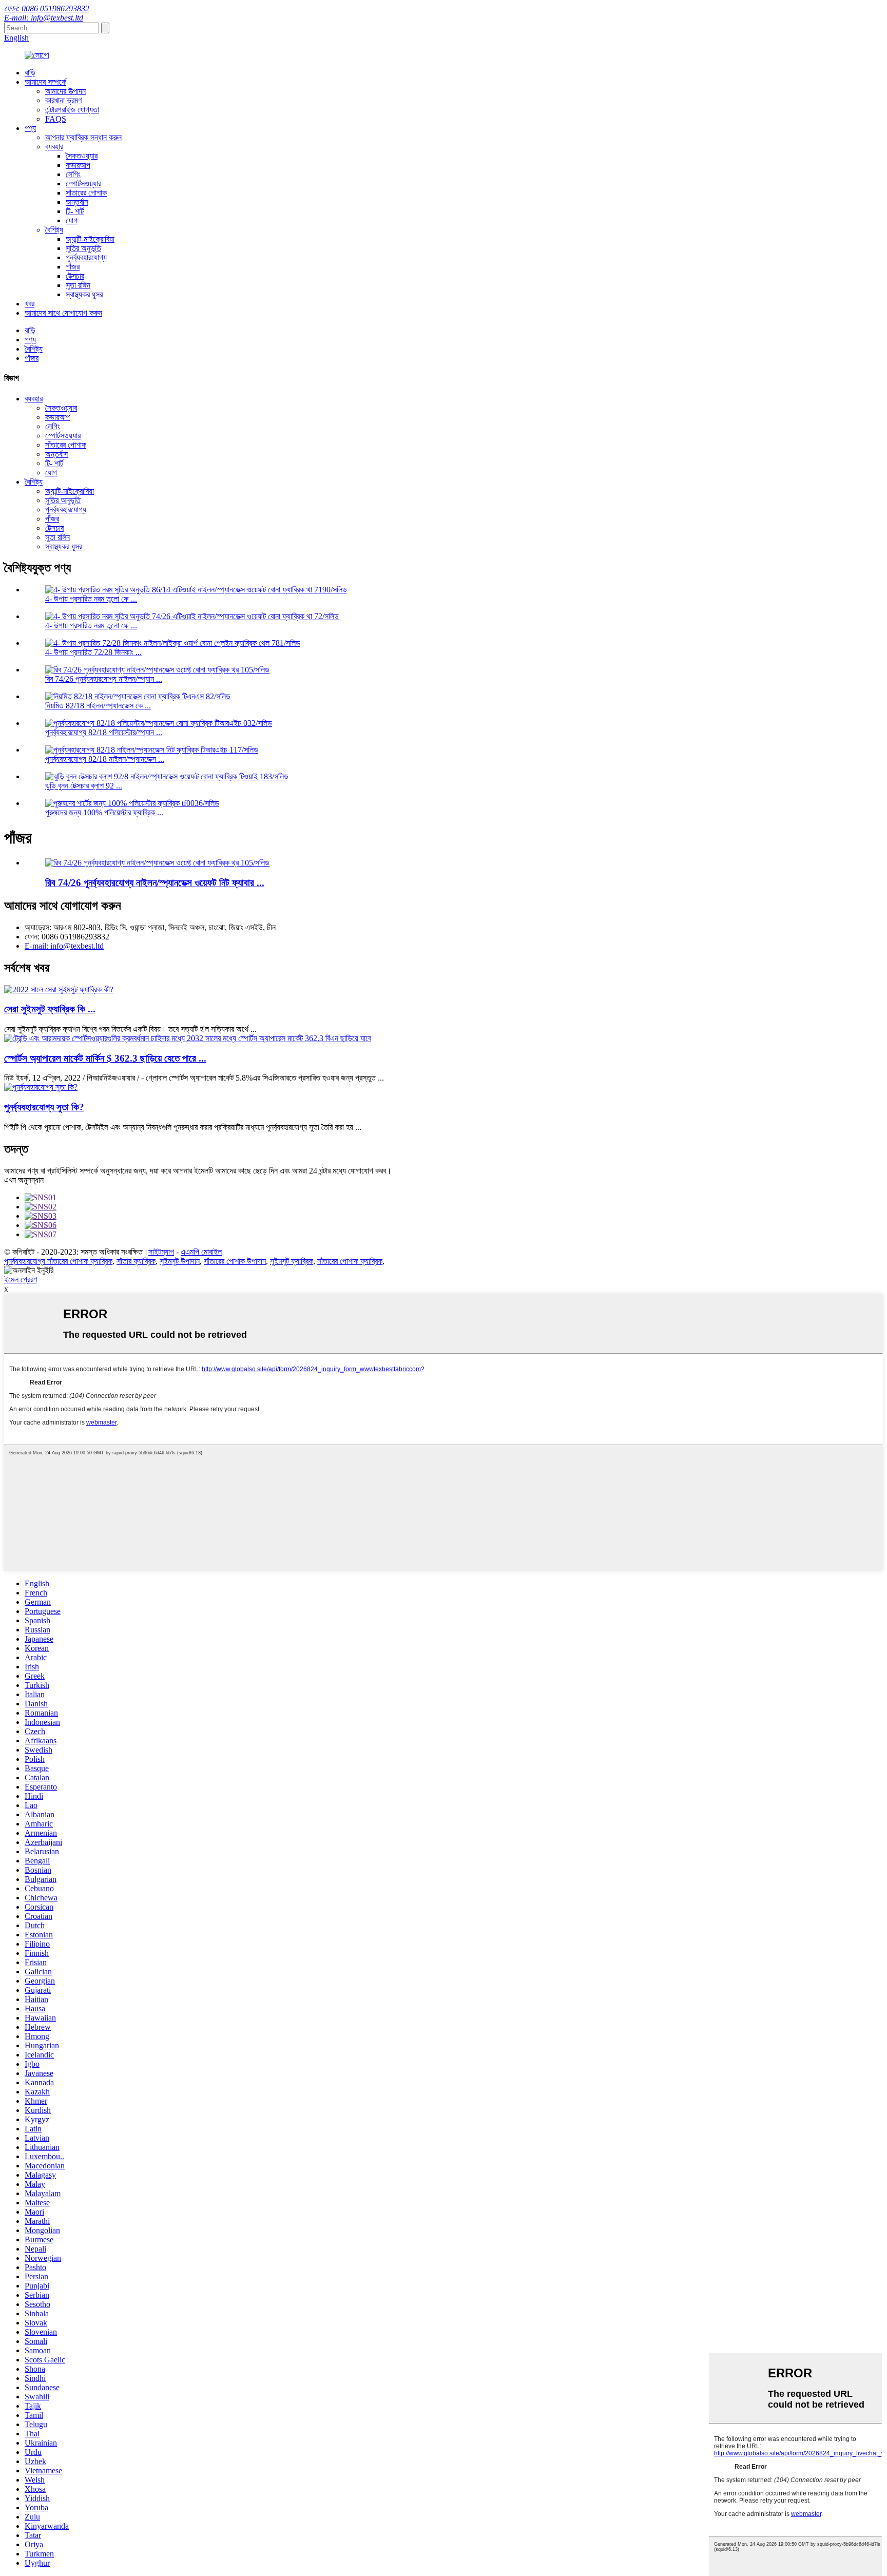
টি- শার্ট (75, 211)
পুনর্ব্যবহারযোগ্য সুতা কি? (44, 1107)
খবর (30, 304)
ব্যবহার (54, 147)
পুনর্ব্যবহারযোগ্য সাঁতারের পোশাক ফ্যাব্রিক (58, 1261)
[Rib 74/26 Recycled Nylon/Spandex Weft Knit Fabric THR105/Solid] (157, 863)
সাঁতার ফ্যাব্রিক (136, 1261)
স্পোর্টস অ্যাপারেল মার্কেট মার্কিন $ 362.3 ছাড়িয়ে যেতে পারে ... (105, 1058)
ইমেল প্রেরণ (21, 1280)
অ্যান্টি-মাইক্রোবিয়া (90, 239)
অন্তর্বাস (77, 202)
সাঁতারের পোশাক (86, 193)
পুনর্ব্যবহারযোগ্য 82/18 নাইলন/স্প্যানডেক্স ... (105, 759)
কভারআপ (78, 165)
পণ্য (30, 128)
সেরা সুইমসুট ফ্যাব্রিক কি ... (50, 1009)
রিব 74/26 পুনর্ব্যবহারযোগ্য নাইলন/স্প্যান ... (104, 679)
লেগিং (73, 174)
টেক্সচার (75, 276)
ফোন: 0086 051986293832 (47, 8)
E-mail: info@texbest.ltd (44, 18)
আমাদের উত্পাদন (65, 91)
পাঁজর (73, 267)
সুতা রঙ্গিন (78, 285)
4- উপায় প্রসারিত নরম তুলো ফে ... (91, 599)
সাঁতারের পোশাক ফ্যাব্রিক (350, 1261)
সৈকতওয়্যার (82, 156)
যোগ (72, 220)
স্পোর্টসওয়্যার (83, 184)
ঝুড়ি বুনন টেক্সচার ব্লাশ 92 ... (84, 786)
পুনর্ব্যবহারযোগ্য (86, 257)
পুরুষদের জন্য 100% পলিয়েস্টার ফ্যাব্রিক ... (104, 812)
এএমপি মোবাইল (201, 1252)
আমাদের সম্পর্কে (45, 82)
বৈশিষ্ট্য (54, 230)
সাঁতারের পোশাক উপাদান (235, 1261)
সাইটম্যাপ (161, 1252)
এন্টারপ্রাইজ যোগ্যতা (72, 110)
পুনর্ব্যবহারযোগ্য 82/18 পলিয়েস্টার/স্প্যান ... (104, 732)
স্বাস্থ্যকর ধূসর (84, 294)
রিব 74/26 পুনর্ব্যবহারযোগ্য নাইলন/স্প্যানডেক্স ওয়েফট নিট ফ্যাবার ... (155, 883)
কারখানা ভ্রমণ (63, 100)
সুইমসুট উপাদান (180, 1261)
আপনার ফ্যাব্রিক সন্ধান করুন (83, 137)
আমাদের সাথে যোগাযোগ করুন (63, 313)
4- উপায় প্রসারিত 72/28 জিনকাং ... (93, 652)
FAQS (56, 119)
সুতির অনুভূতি (83, 248)
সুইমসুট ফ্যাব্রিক (292, 1261)
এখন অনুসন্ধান (24, 1180)
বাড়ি (30, 73)
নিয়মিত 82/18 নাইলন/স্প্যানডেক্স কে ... (98, 706)
